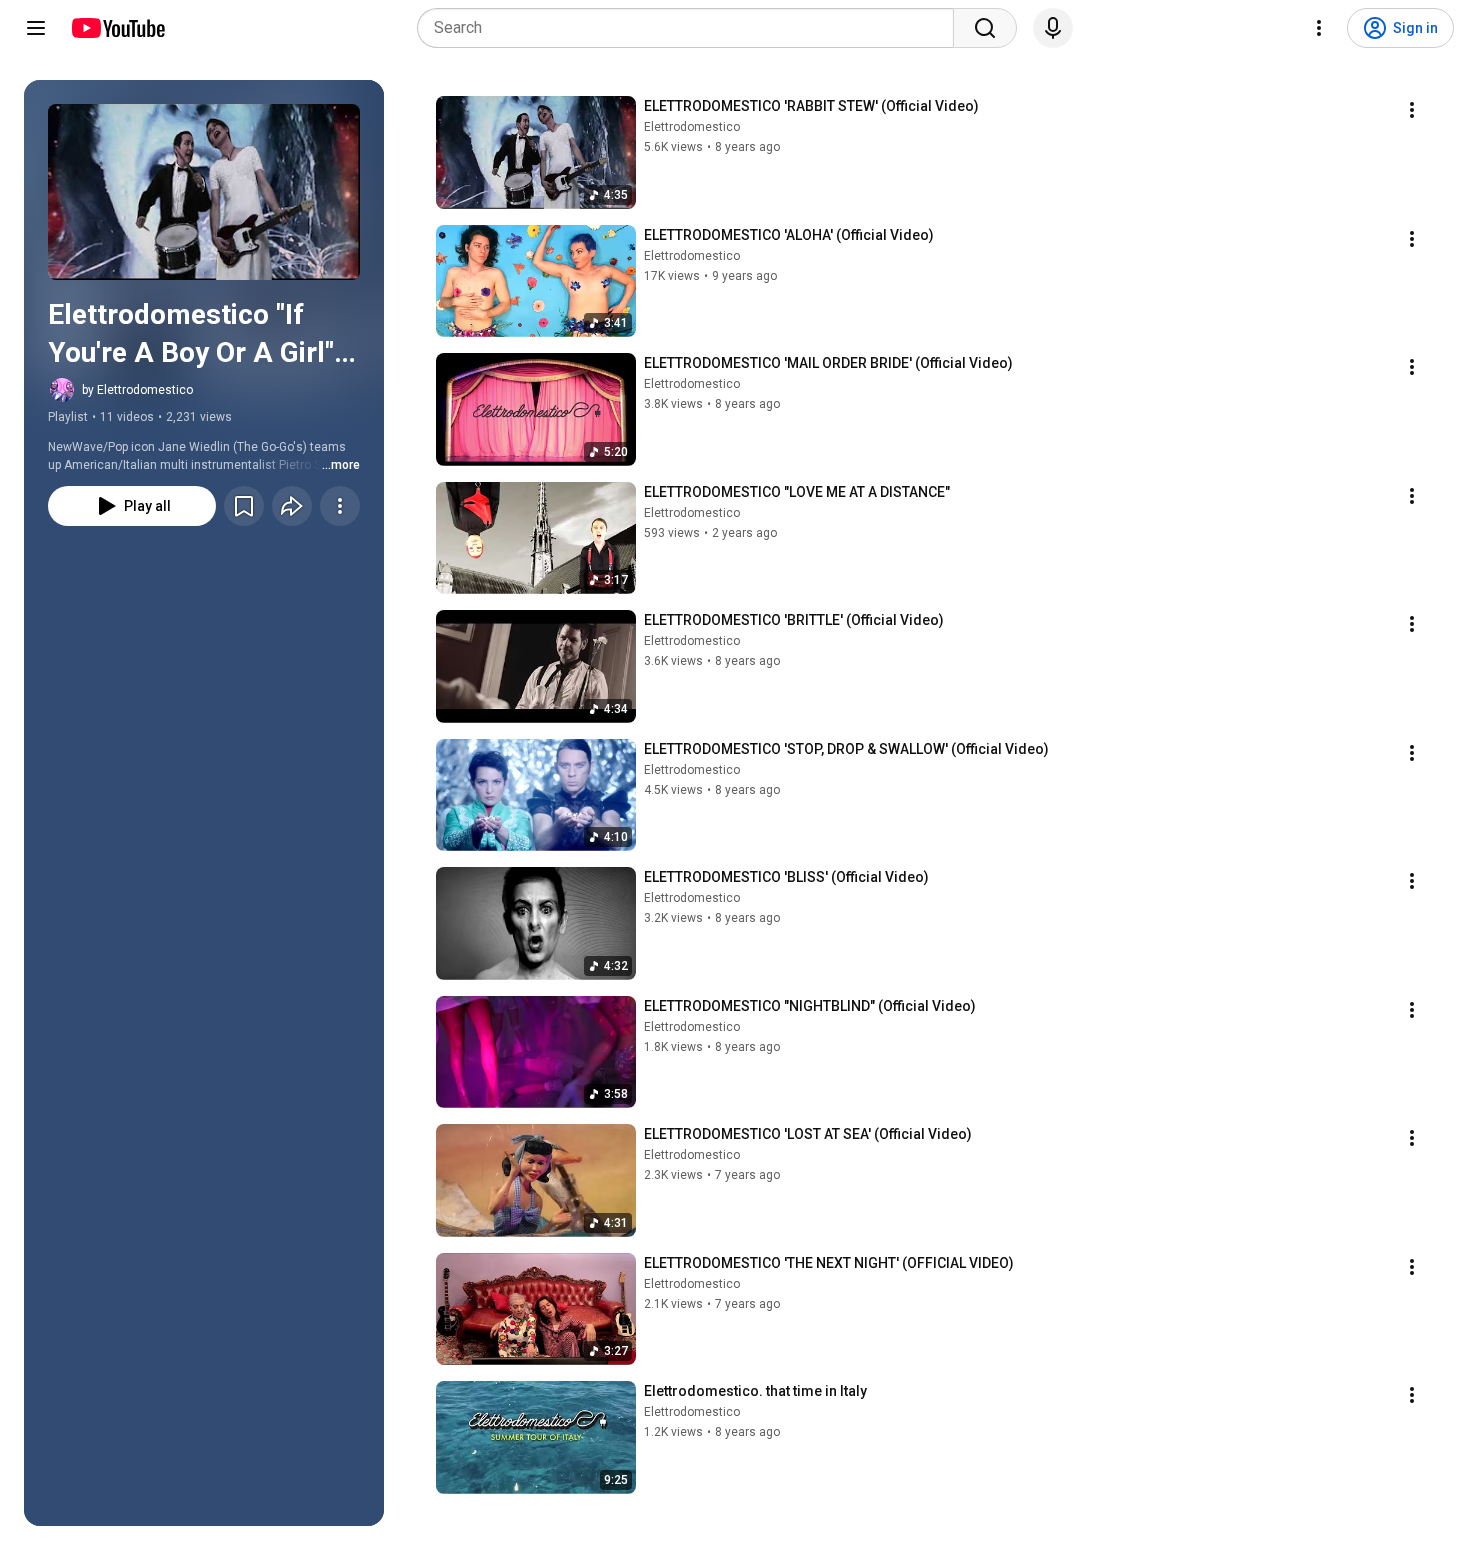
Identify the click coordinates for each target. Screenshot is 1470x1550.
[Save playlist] (244, 506)
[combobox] (691, 28)
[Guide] (36, 28)
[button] (204, 192)
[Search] (985, 28)
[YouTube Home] (117, 28)
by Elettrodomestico (137, 390)
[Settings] (1319, 28)
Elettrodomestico (692, 127)
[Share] (292, 506)
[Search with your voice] (1053, 28)
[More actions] (340, 506)
